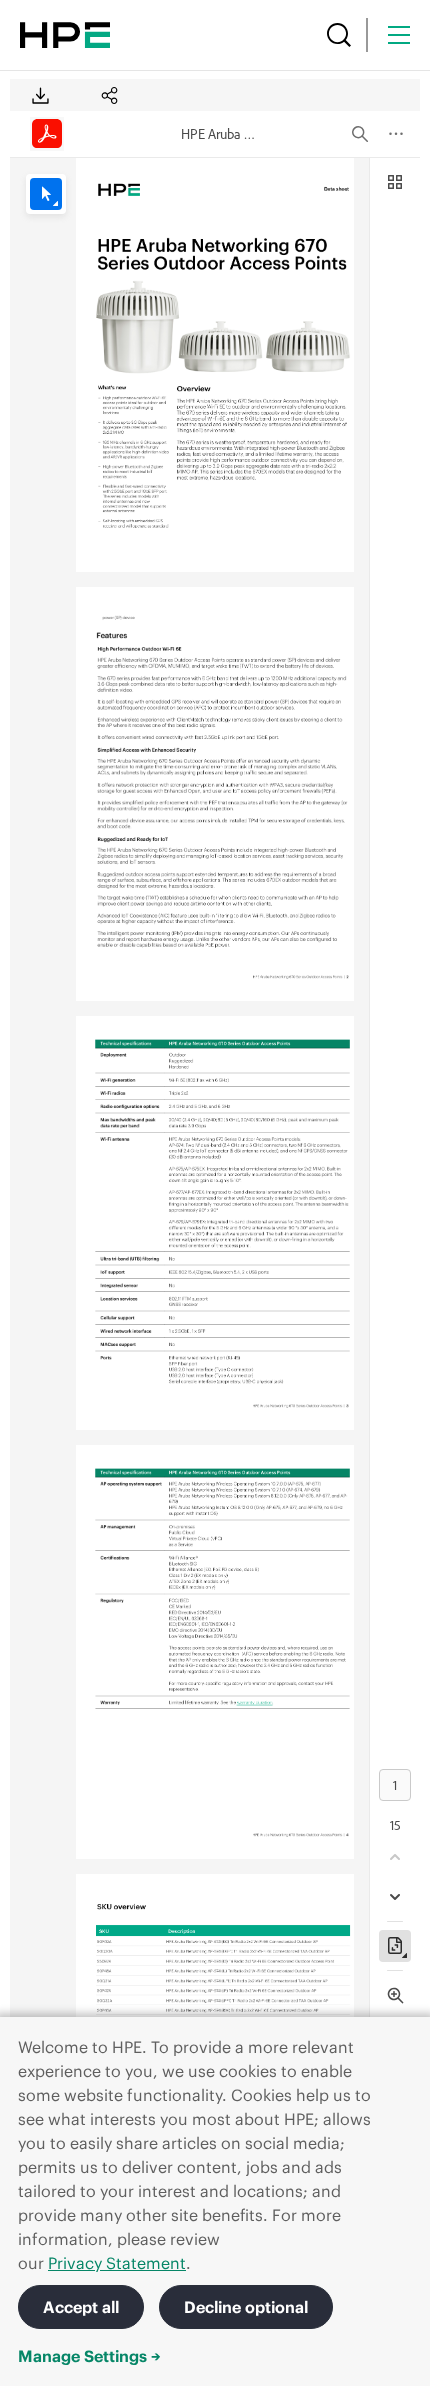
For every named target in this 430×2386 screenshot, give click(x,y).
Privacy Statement (117, 2263)
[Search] (339, 35)
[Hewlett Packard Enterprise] (65, 35)
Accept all (81, 2307)
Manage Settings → (89, 2356)
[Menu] (399, 35)
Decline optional (246, 2307)
